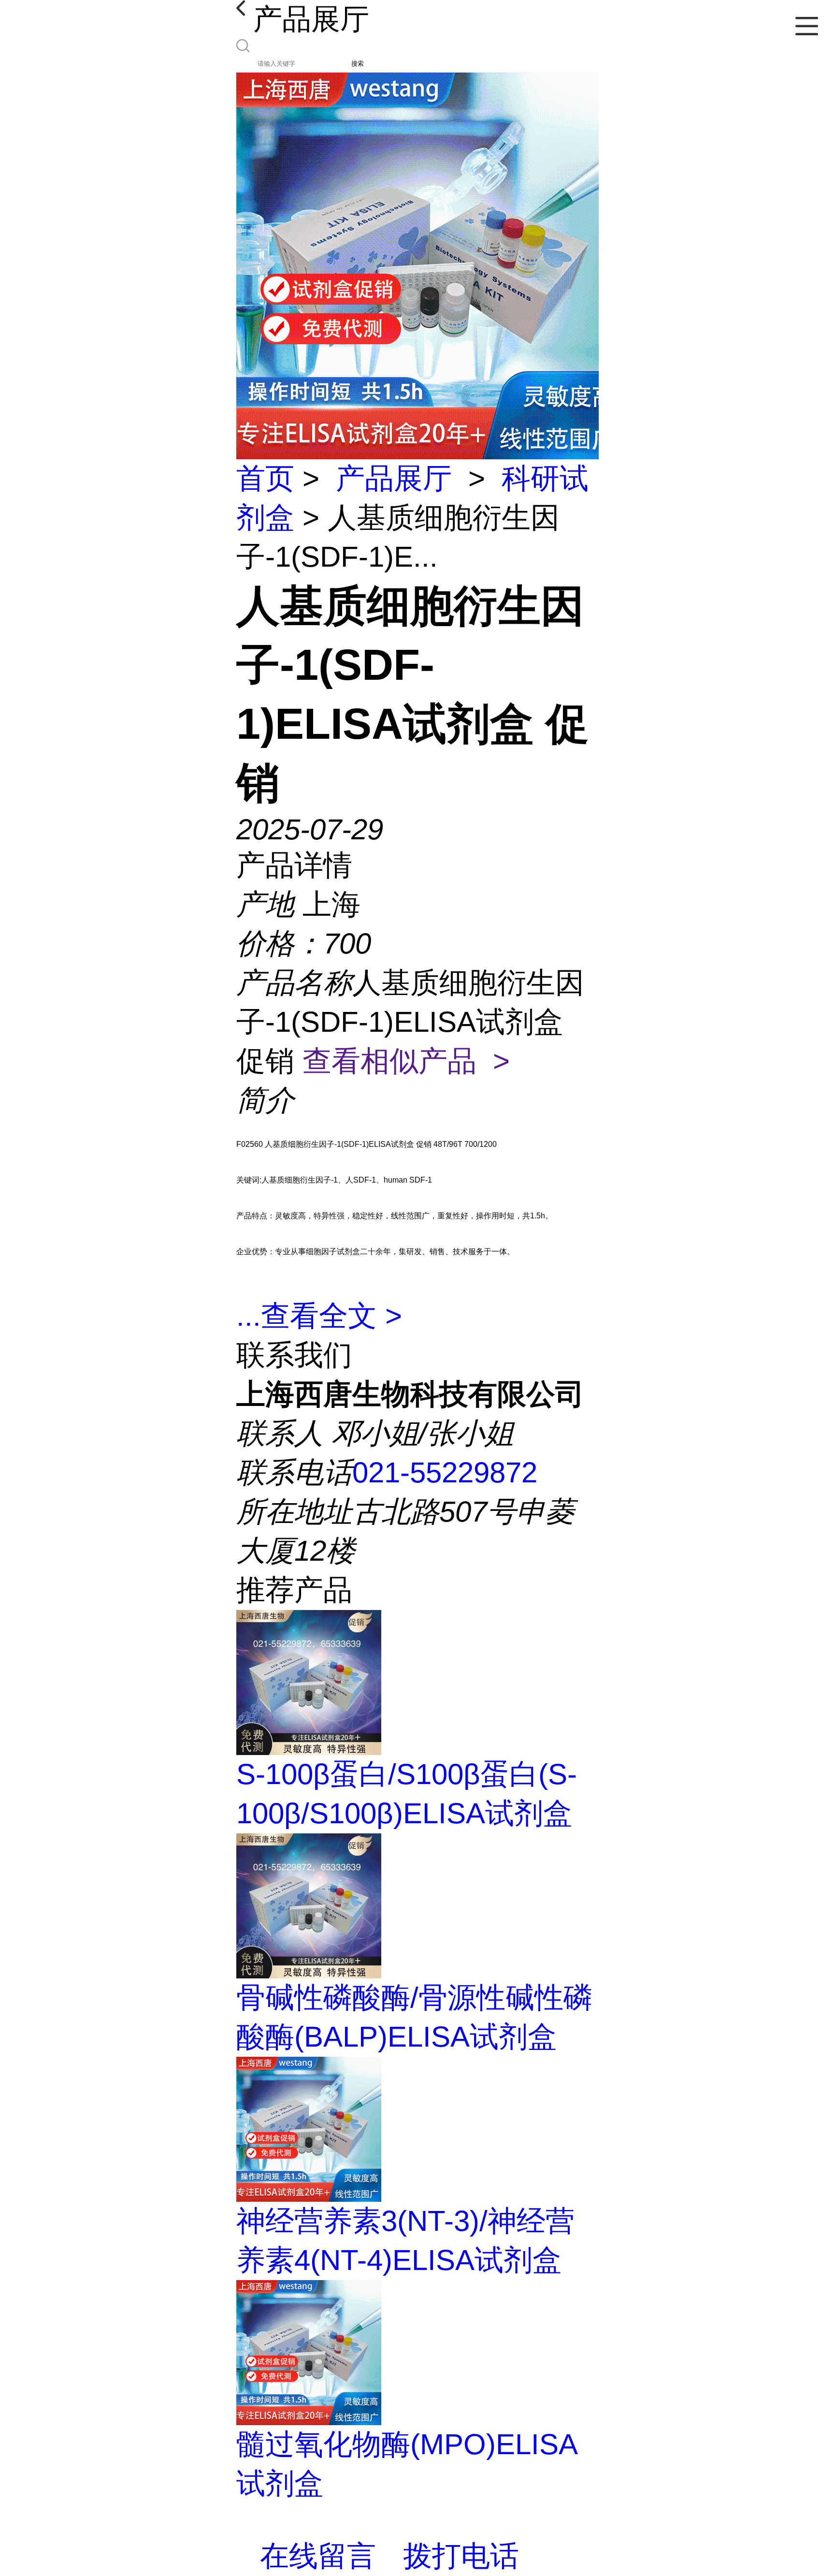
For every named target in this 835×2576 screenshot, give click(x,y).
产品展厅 (394, 478)
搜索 (358, 64)
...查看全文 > (319, 1316)
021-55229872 (445, 1472)
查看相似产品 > (406, 1061)
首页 (265, 478)
